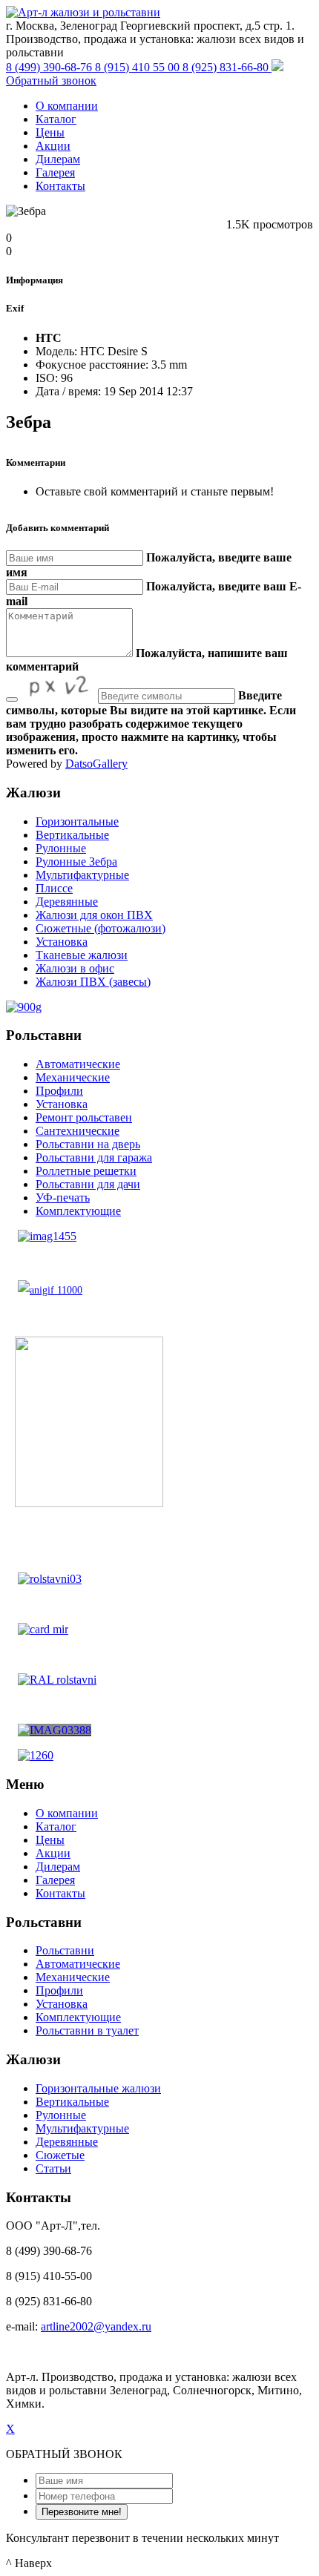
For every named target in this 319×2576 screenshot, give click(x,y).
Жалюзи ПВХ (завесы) (93, 982)
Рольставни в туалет (87, 2030)
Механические (73, 1077)
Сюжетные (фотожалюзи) (101, 928)
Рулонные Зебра (76, 862)
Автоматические (78, 1064)
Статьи (53, 2168)
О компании (67, 106)
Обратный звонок (51, 80)
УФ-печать (63, 1198)
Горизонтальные (77, 821)
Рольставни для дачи (88, 1184)
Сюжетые (60, 2155)
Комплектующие (78, 1211)
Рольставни (65, 1950)
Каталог (56, 119)
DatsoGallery (96, 764)
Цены (50, 132)
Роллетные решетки (86, 1171)
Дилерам (58, 159)
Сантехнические (78, 1131)
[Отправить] (12, 699)
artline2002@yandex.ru (96, 2326)
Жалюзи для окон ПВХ (94, 915)
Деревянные (67, 902)
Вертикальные (72, 835)
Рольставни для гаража (94, 1157)
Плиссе (54, 888)
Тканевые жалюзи (82, 955)
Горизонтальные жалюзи (98, 2088)
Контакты (60, 186)
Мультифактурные (82, 875)
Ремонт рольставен (84, 1117)
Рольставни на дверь (88, 1144)
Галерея (55, 172)
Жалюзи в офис (75, 968)
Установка (62, 942)
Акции (53, 146)
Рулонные (61, 848)
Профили (59, 1091)
